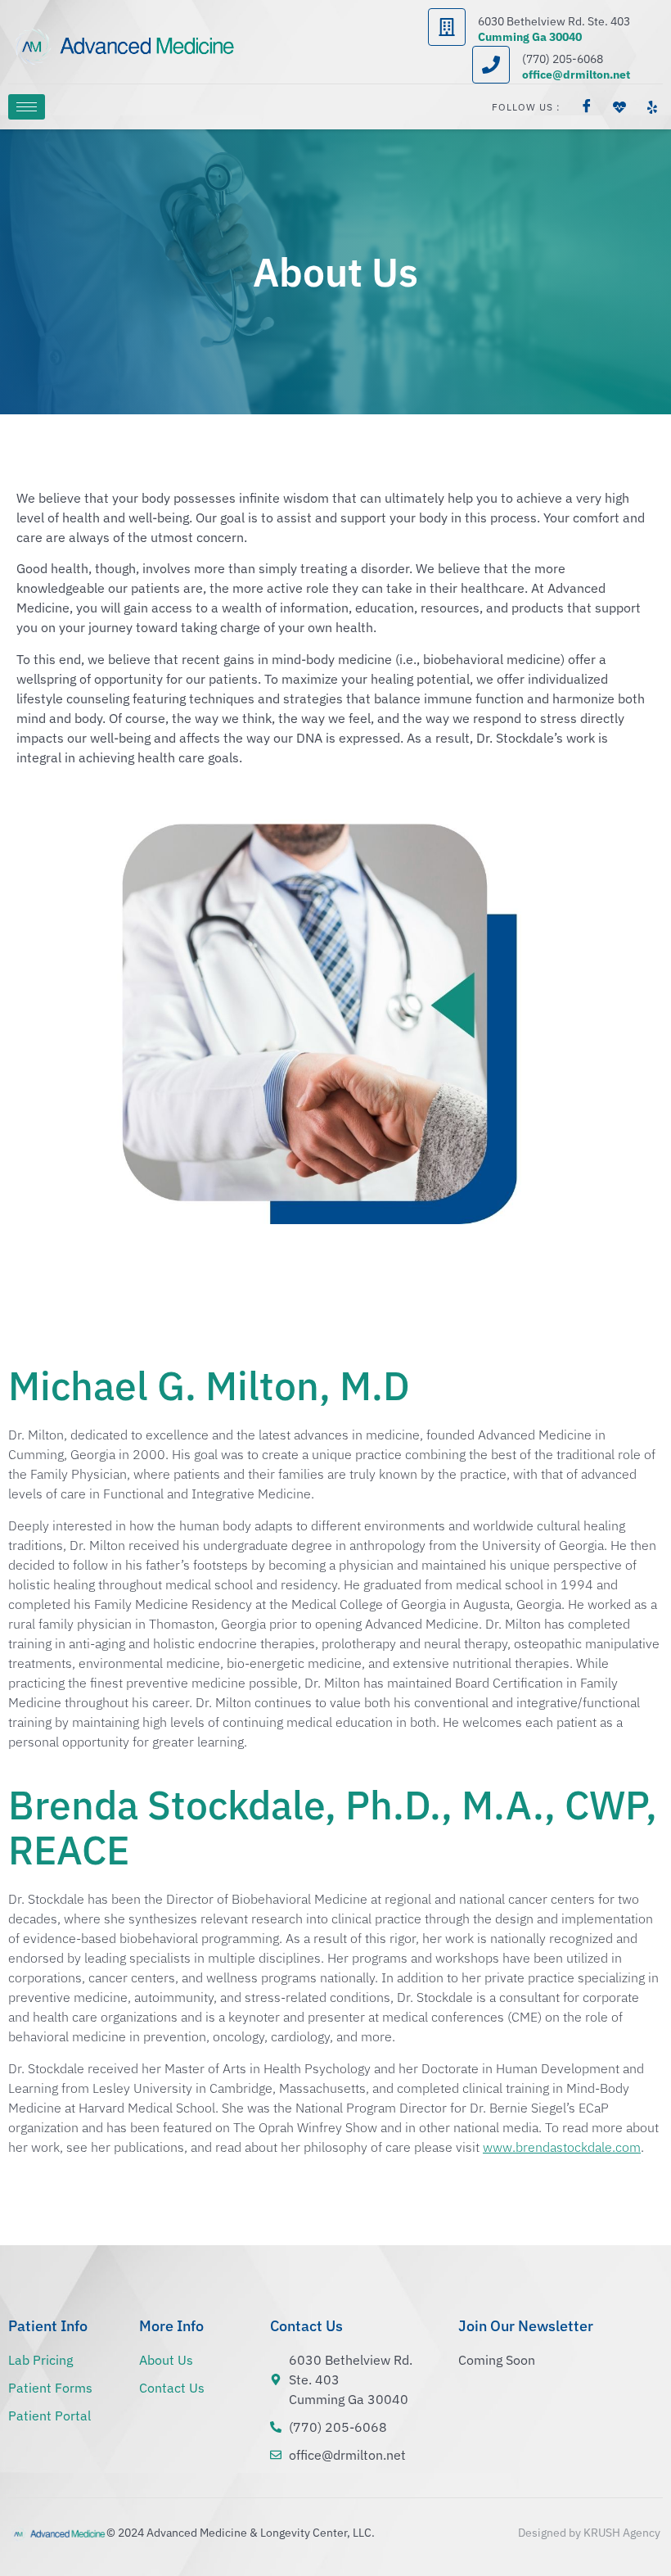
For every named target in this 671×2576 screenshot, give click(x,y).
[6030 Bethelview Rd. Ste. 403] (447, 27)
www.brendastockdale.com (562, 2147)
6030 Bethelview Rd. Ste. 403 (554, 21)
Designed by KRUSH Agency (589, 2533)
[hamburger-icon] (27, 107)
